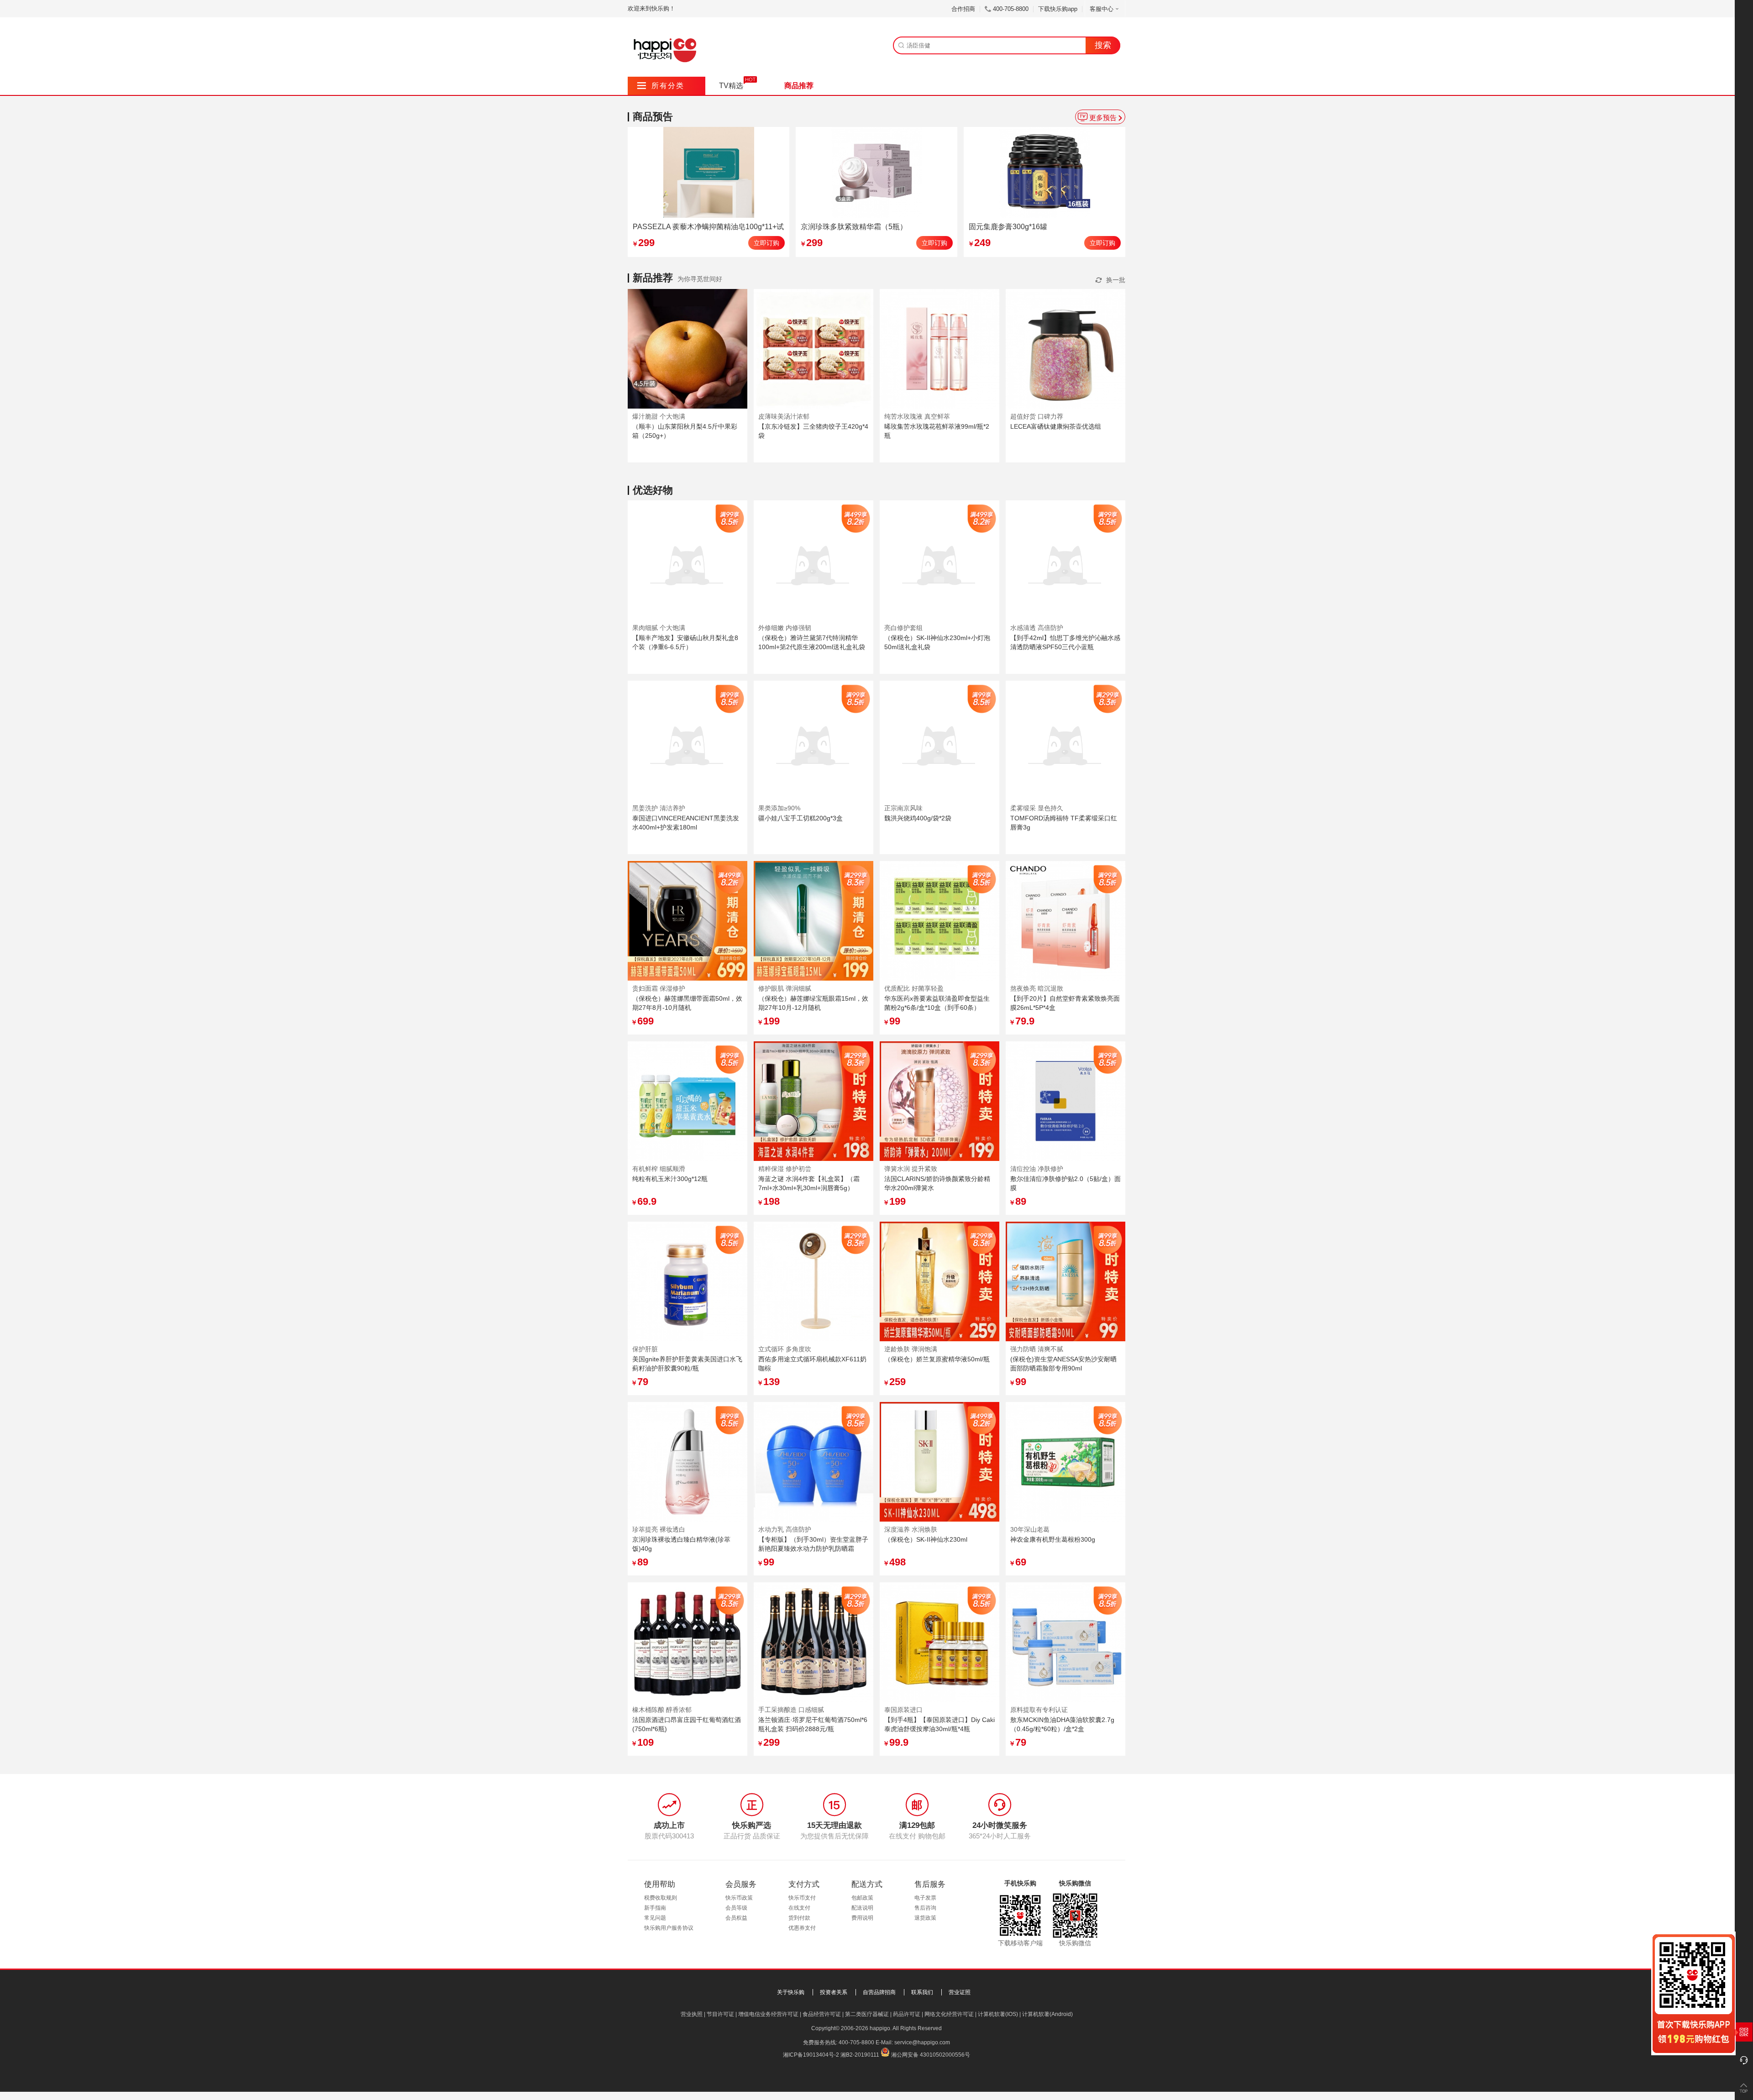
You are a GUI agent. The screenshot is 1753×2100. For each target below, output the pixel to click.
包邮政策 (862, 1898)
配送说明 (862, 1908)
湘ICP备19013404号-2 (811, 2055)
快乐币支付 (802, 1898)
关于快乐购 (791, 1992)
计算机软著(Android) (1047, 2014)
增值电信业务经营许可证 (768, 2014)
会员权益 (736, 1918)
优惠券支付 (802, 1928)
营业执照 (692, 2014)
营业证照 (960, 1992)
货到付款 (799, 1918)
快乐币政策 (739, 1898)
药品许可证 (907, 2014)
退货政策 (925, 1918)
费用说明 (862, 1918)
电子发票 (925, 1898)
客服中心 (1102, 9)
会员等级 (736, 1908)
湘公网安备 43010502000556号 (931, 2055)
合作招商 (963, 9)
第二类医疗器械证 (867, 2014)
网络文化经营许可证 (949, 2014)
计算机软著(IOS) (998, 2014)
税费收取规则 (661, 1898)
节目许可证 (720, 2014)
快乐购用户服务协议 (669, 1928)
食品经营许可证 (822, 2014)
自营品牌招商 (879, 1992)
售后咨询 (925, 1908)
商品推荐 (799, 86)
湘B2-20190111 (860, 2055)
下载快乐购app (1058, 9)
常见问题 (655, 1918)
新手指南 (655, 1908)
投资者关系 (834, 1992)
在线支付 (799, 1908)
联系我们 (922, 1992)
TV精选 (731, 86)
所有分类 (661, 86)
